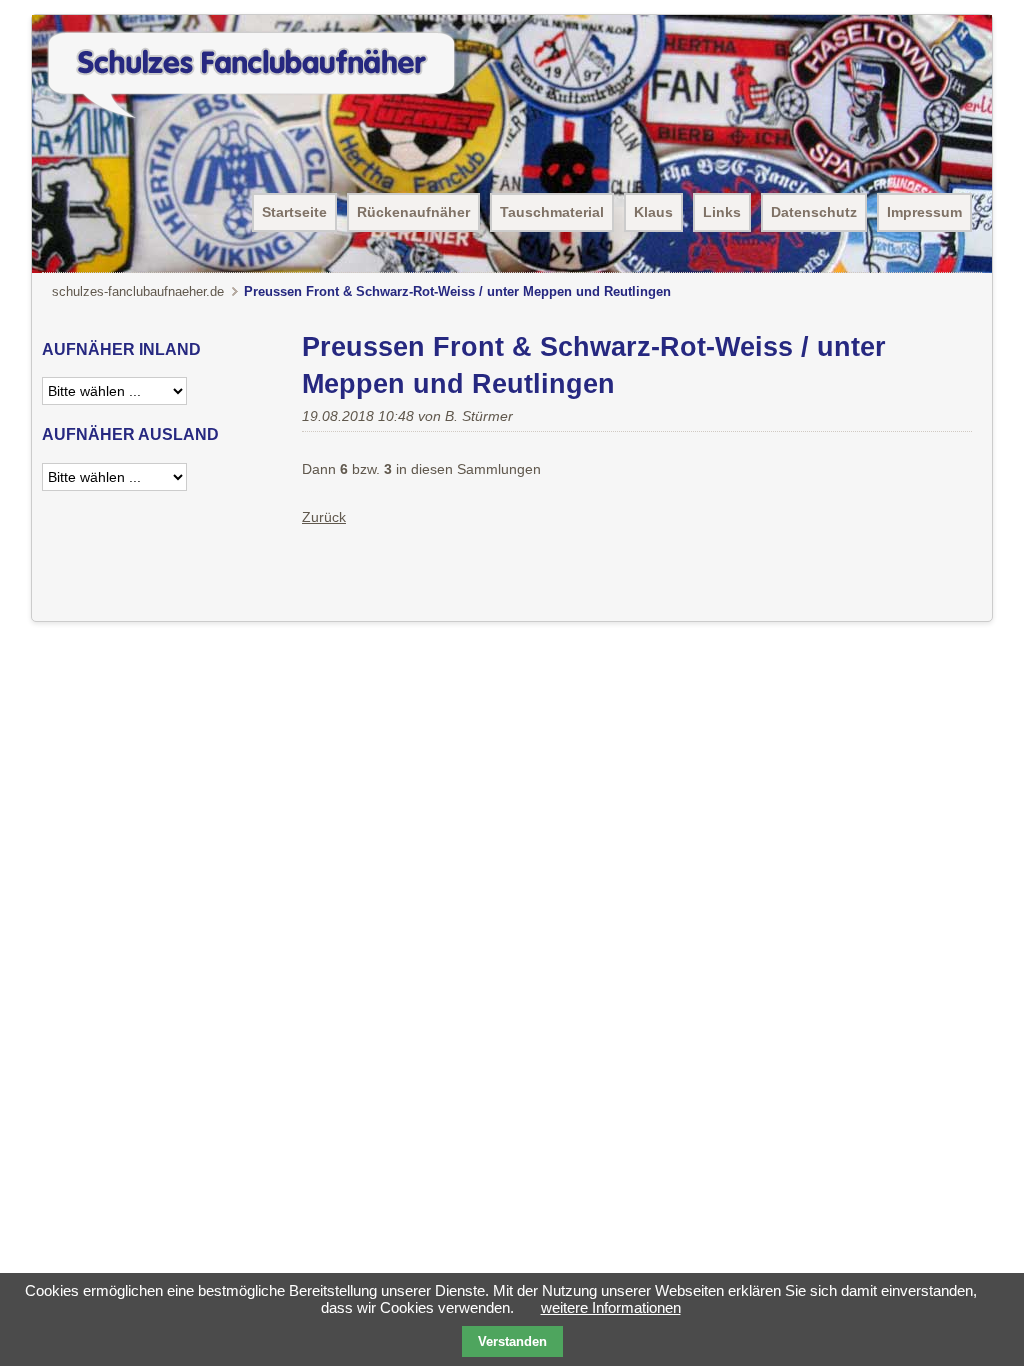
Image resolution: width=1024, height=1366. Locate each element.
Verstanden (512, 1341)
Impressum (924, 212)
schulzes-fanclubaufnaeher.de (138, 291)
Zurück (324, 517)
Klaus (653, 212)
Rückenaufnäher (413, 212)
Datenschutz (814, 212)
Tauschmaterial (552, 212)
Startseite (294, 212)
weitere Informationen (611, 1307)
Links (722, 212)
